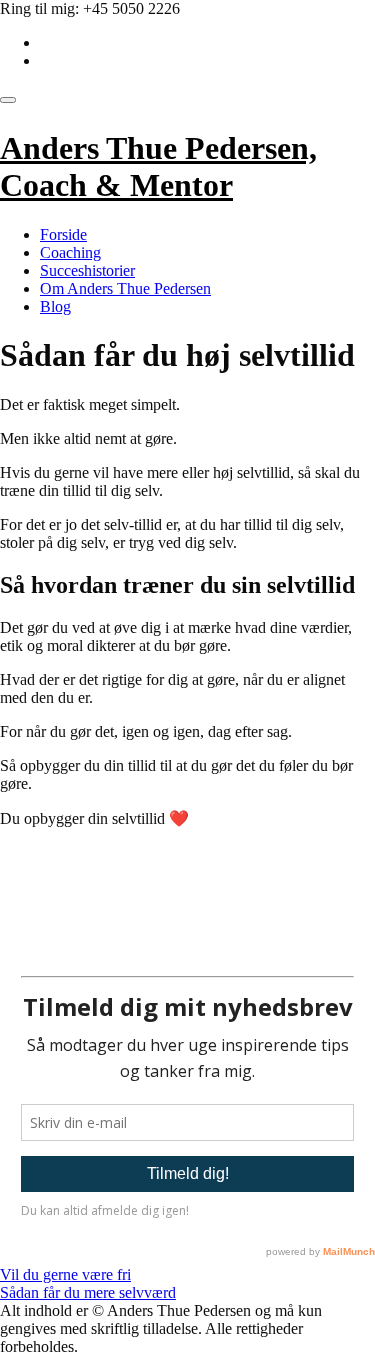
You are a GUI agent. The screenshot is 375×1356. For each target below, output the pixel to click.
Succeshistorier (87, 270)
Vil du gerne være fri (65, 1274)
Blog (55, 306)
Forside (63, 234)
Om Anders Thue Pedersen (125, 288)
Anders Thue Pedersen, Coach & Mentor (158, 166)
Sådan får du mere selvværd (88, 1292)
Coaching (70, 252)
